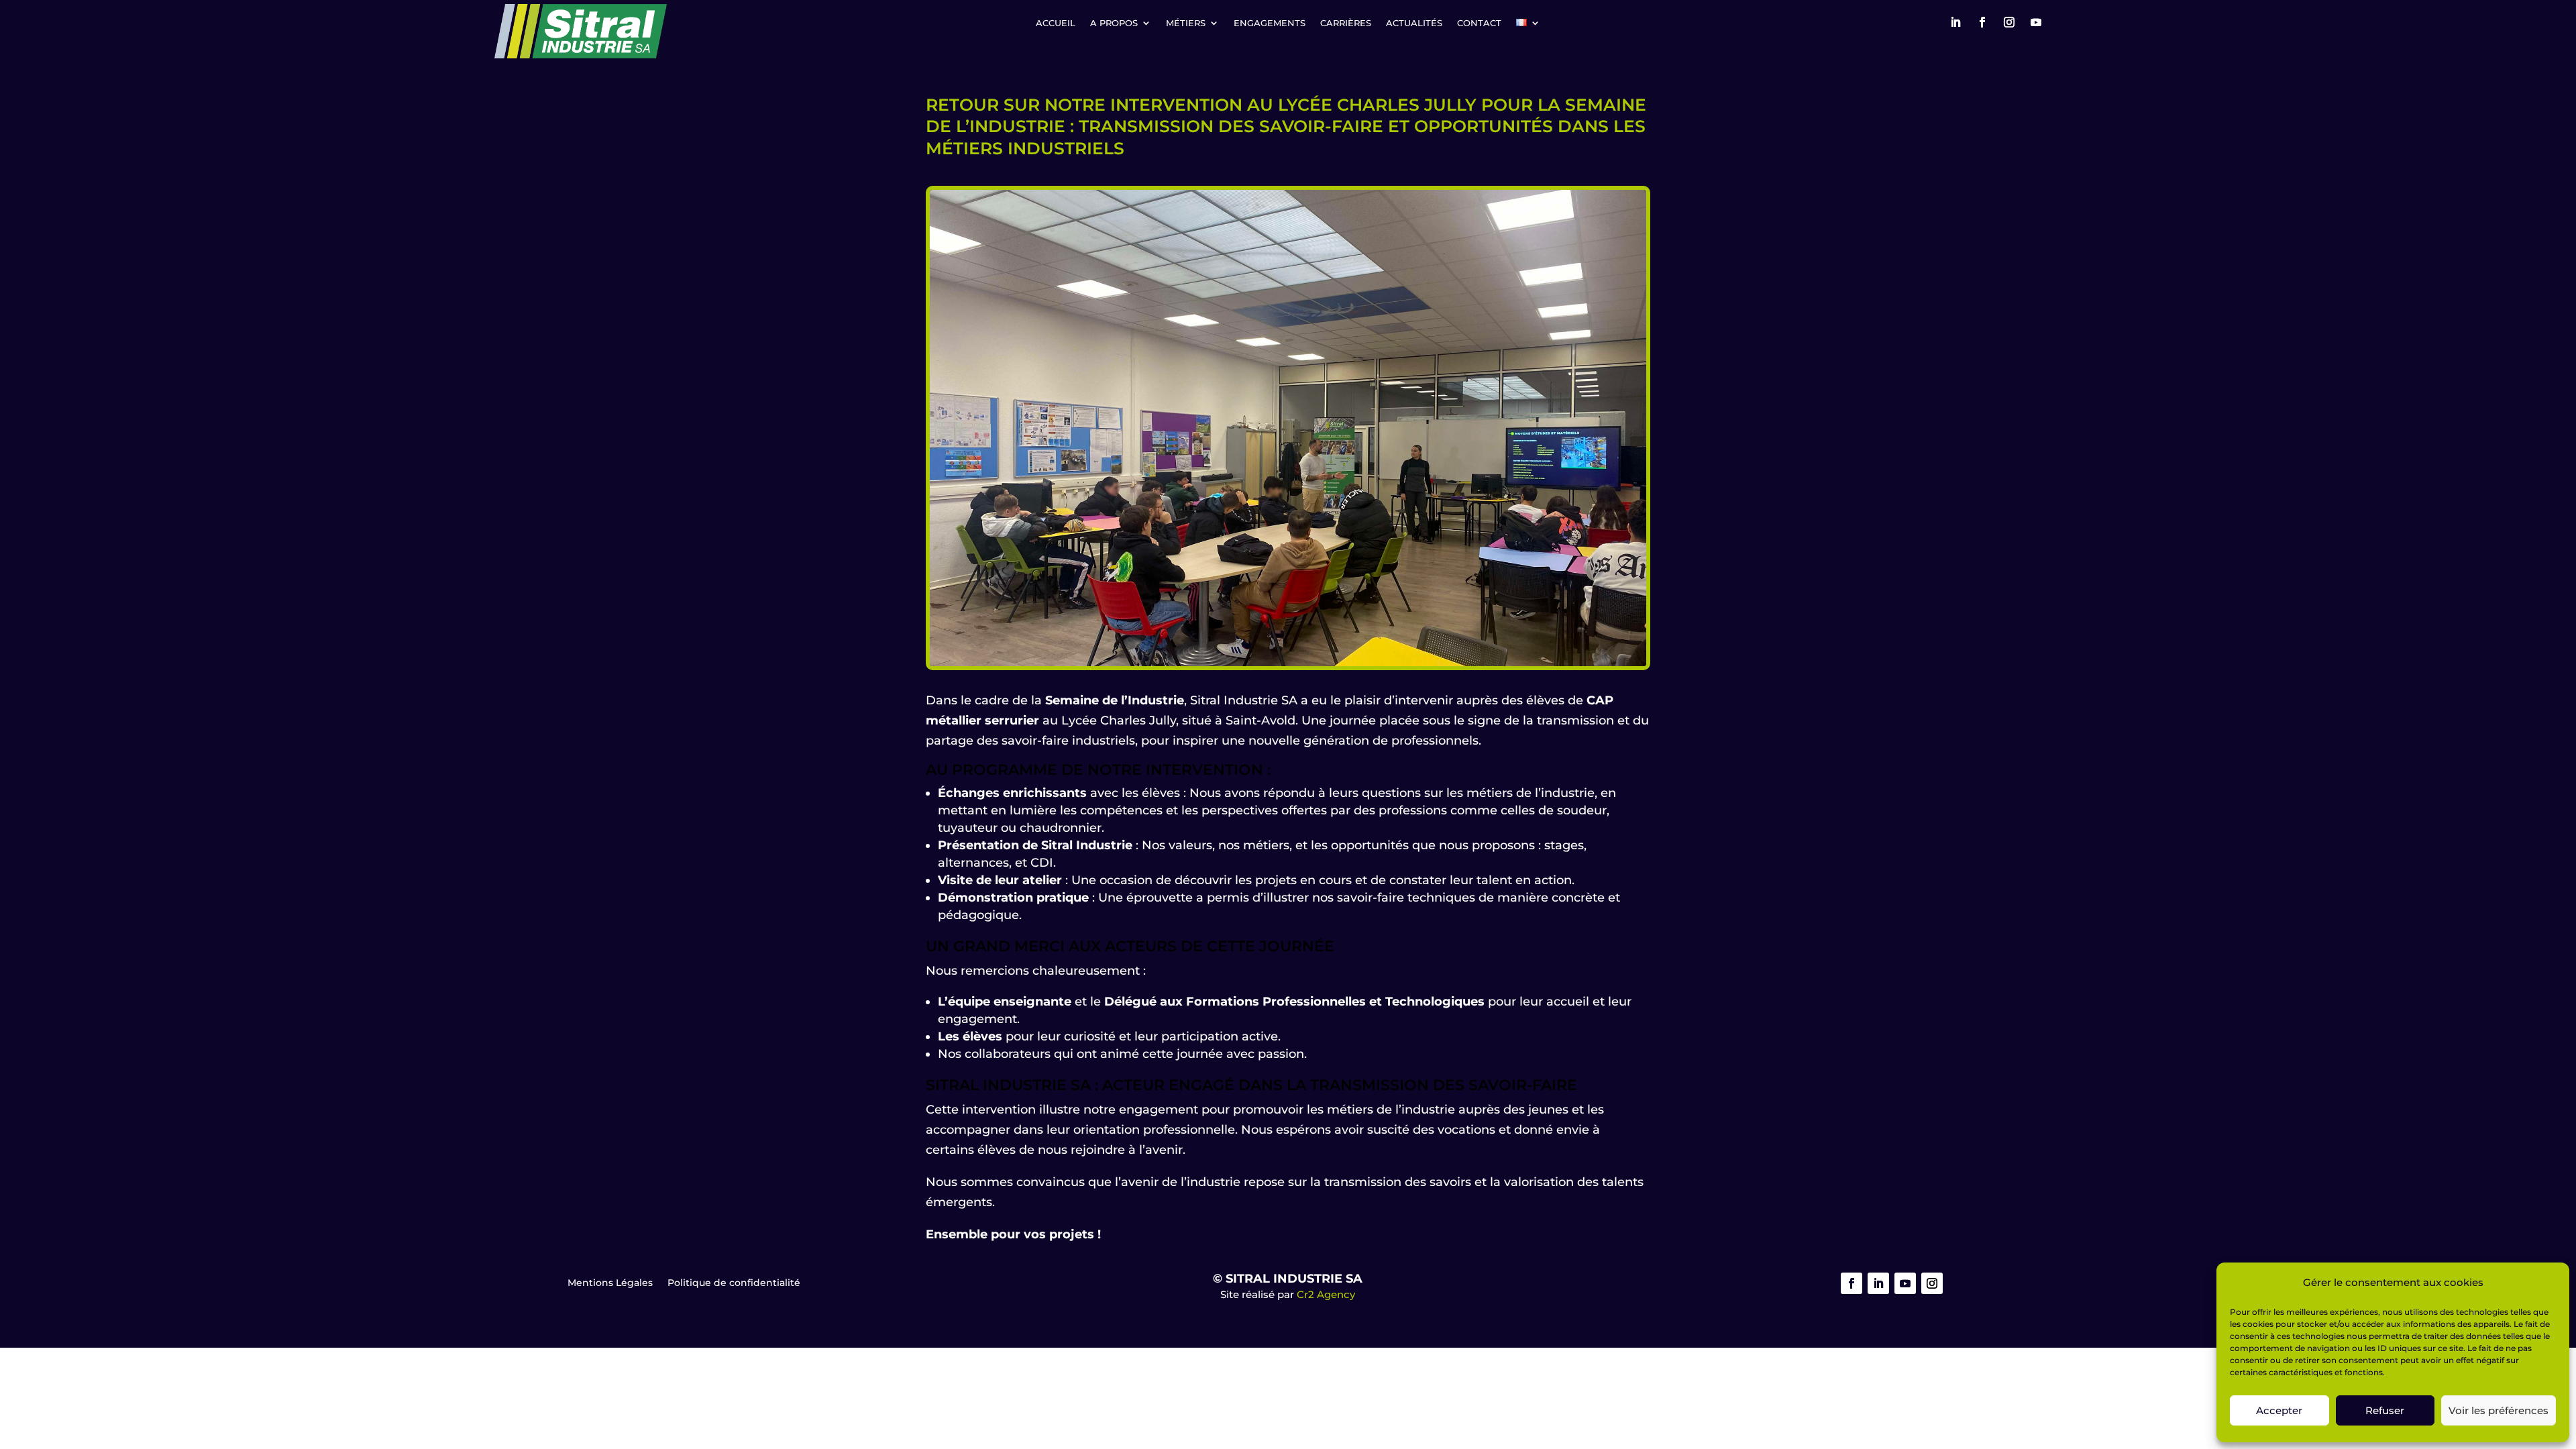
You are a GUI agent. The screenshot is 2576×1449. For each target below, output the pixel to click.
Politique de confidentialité (734, 1283)
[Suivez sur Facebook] (1982, 22)
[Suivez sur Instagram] (2009, 22)
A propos (1114, 23)
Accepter (2279, 1410)
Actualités (1414, 23)
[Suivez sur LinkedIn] (1955, 22)
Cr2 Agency (1326, 1294)
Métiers (1186, 23)
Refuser (2385, 1410)
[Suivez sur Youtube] (2036, 22)
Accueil (1056, 23)
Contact (1479, 23)
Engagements (1270, 23)
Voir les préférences (2499, 1410)
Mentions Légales (610, 1283)
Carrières (1346, 23)
